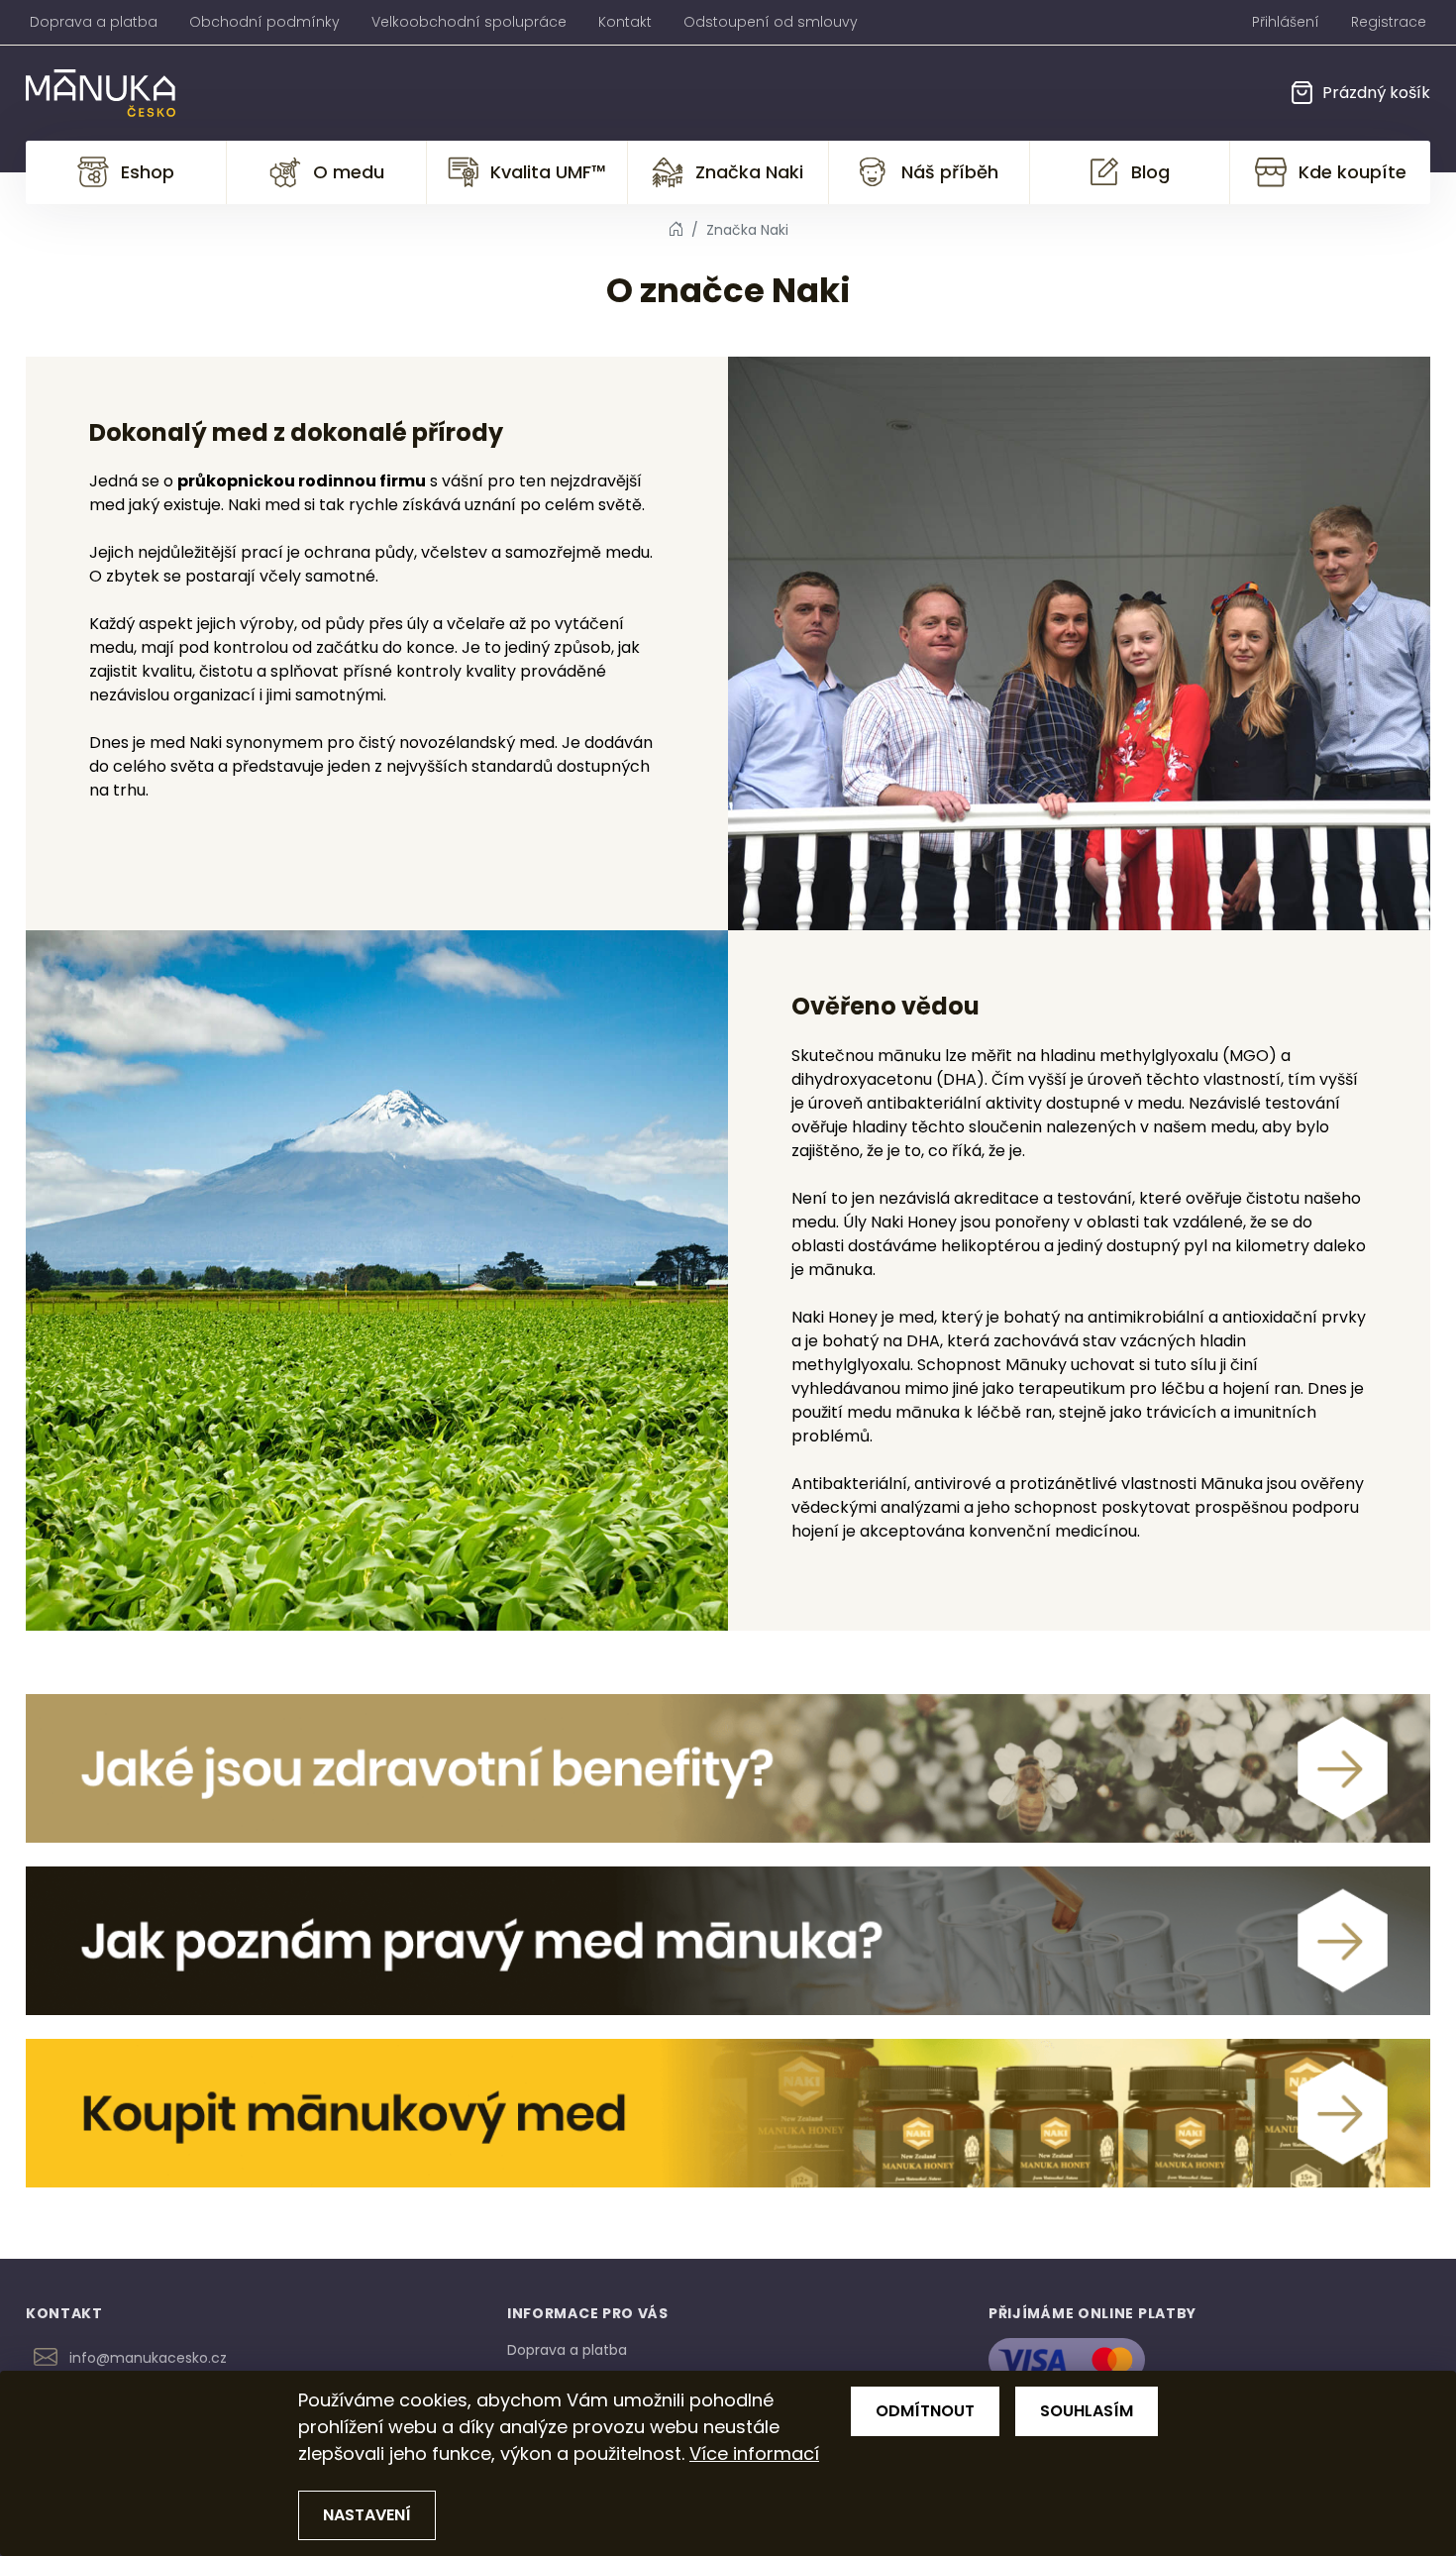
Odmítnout (925, 2411)
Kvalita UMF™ (548, 172)
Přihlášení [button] (1286, 22)
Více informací (754, 2453)
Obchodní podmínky (264, 22)
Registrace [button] (1389, 22)
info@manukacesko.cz (148, 2358)
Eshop (148, 172)
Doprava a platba (94, 22)
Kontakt (625, 22)
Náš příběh (950, 172)
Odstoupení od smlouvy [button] (771, 22)
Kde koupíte (1352, 172)
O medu (349, 172)
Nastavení (367, 2515)
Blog (1150, 172)
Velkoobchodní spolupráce (469, 22)
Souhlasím (1087, 2411)
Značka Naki (749, 172)
